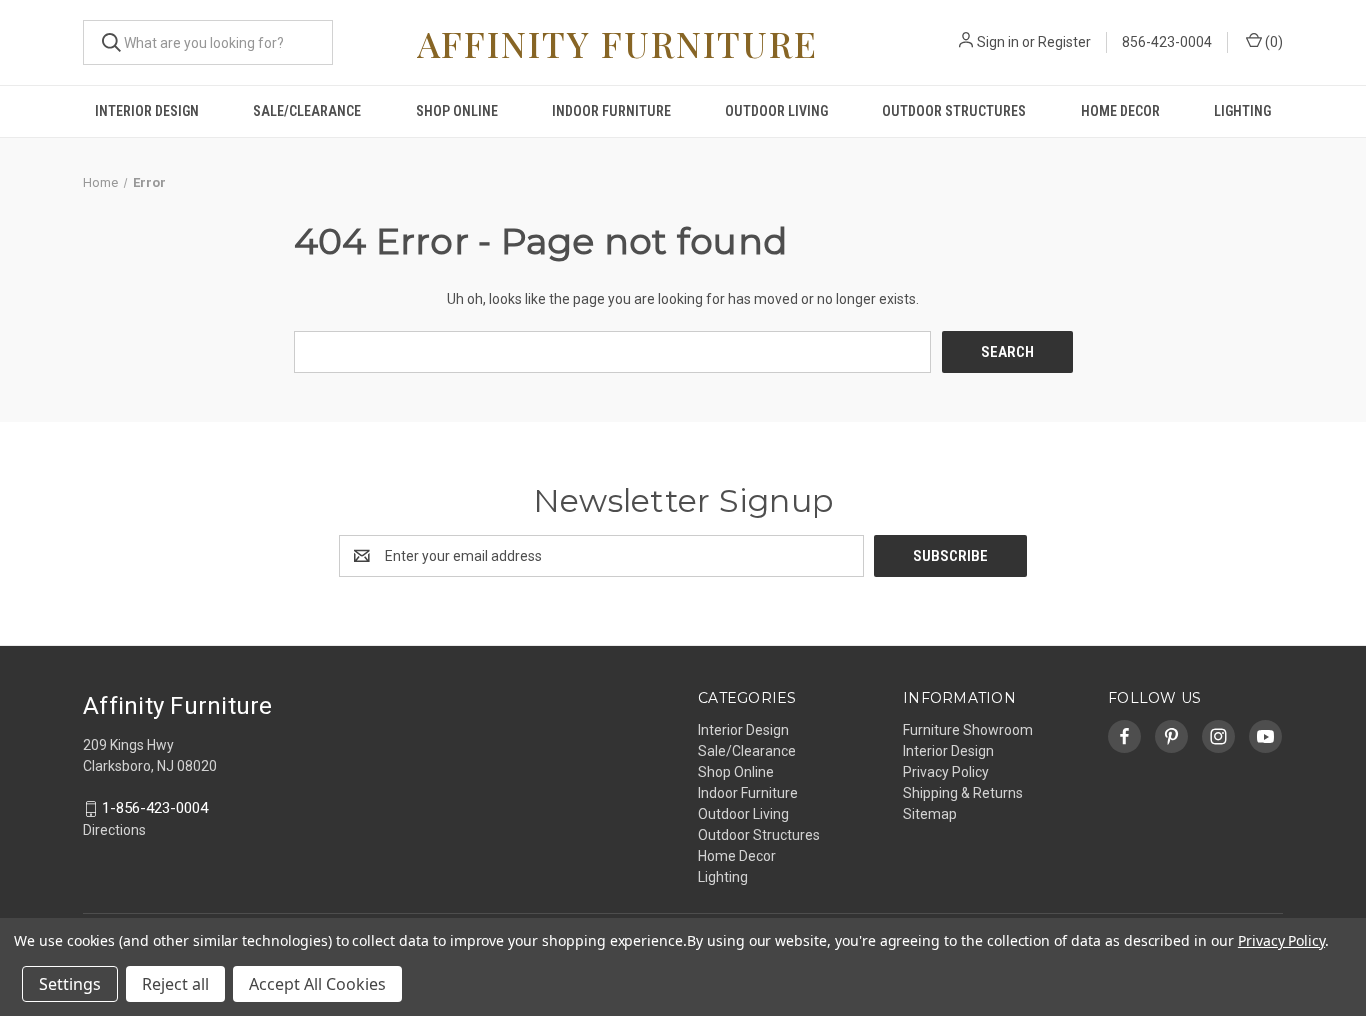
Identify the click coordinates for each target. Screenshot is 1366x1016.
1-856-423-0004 (155, 809)
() (1272, 42)
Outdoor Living (776, 111)
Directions (114, 830)
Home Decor (1120, 111)
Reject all (175, 984)
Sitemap (930, 814)
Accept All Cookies (317, 984)
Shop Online (457, 111)
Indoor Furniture (611, 111)
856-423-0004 (1167, 42)
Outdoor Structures (954, 111)
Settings (70, 984)
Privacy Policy (946, 772)
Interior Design (147, 111)
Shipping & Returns (963, 793)
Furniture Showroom (968, 730)
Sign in (998, 42)
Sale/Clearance (307, 111)
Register (1064, 42)
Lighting (1242, 111)
